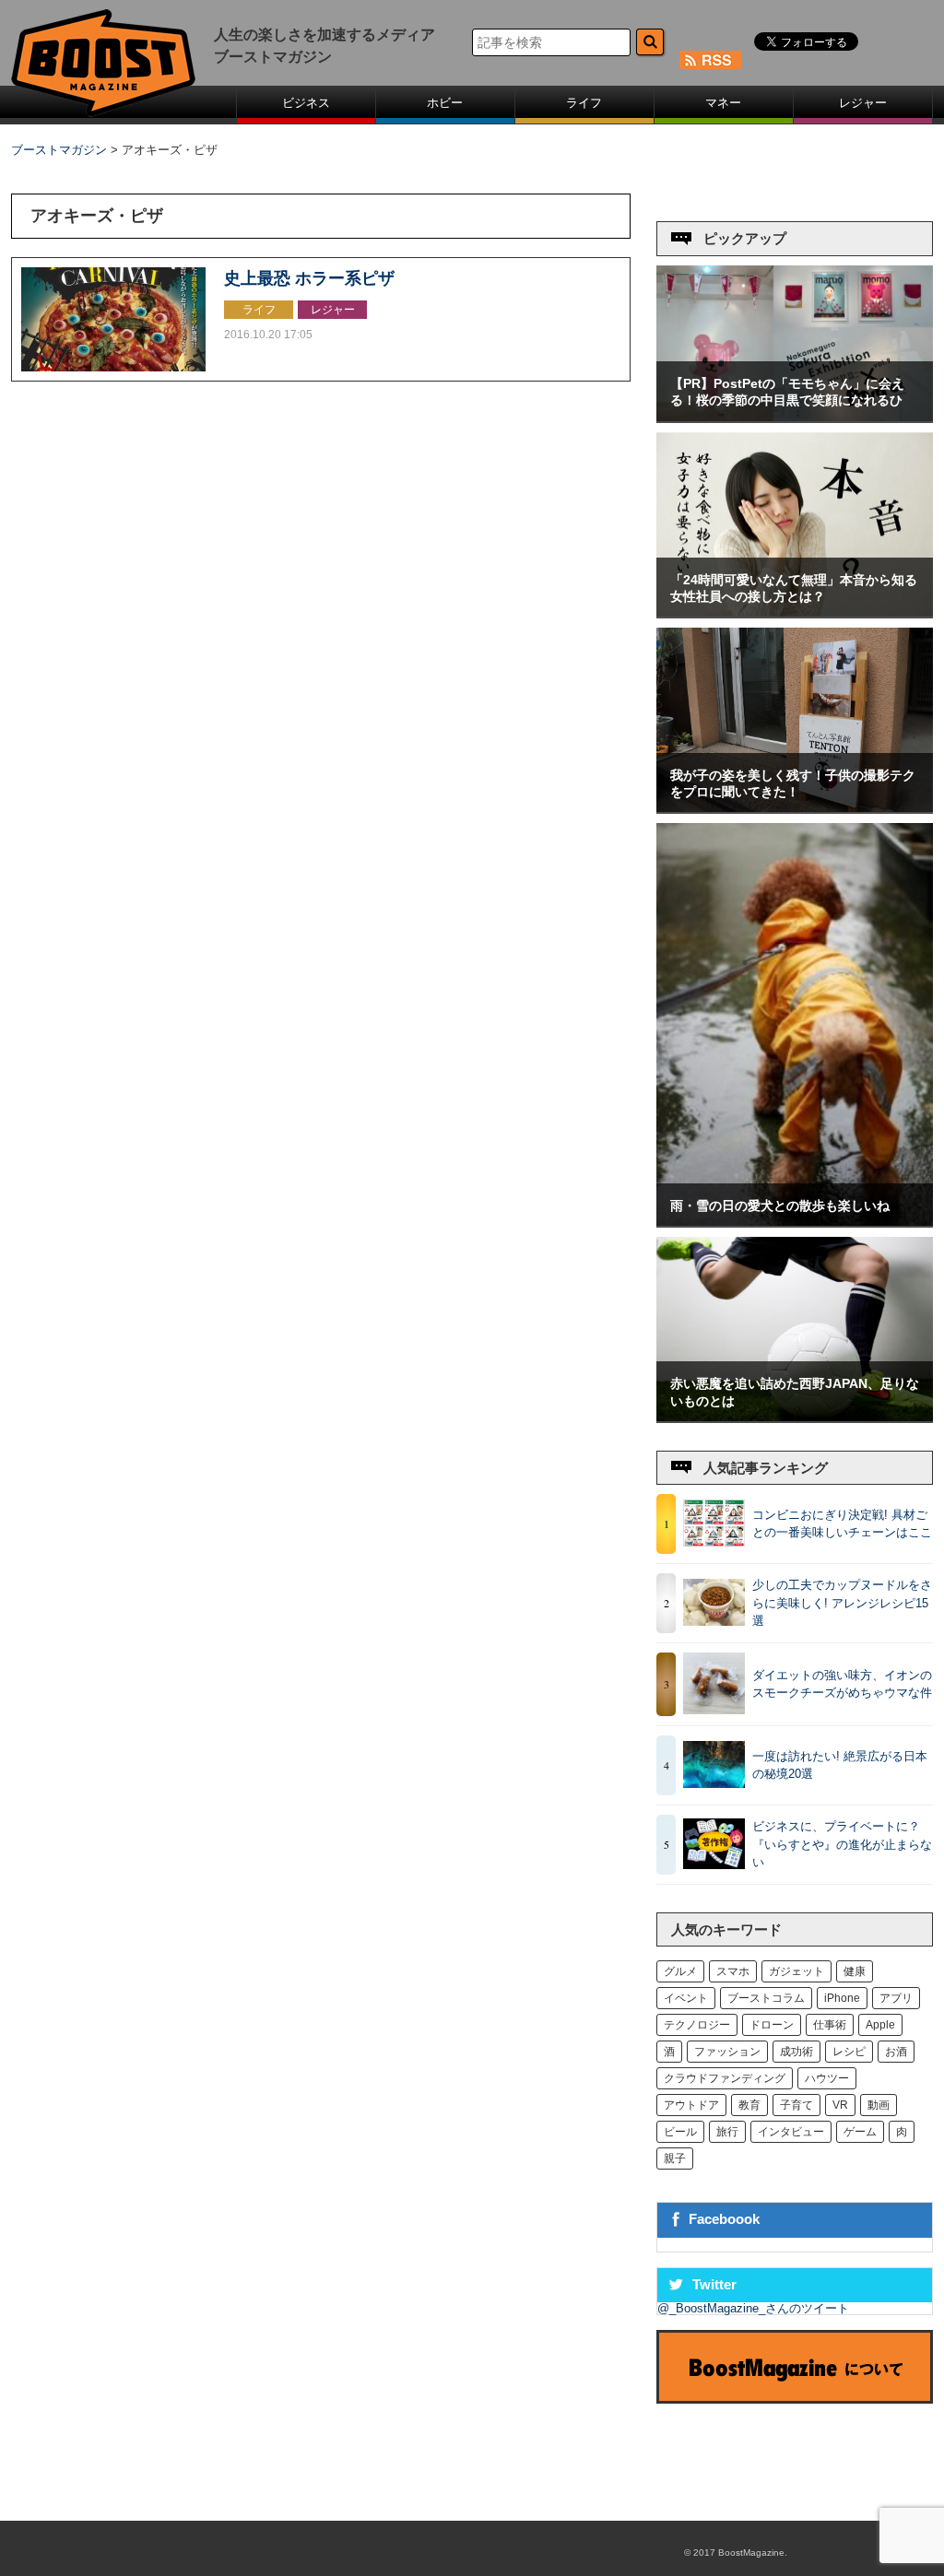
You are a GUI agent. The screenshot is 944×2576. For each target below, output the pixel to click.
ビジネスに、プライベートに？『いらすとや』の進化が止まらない (842, 1844)
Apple (880, 2025)
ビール (680, 2132)
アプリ (896, 1998)
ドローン (772, 2025)
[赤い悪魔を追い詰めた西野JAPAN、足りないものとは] (795, 1417)
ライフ (584, 103)
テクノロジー (697, 2025)
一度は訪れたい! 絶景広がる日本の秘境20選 (840, 1765)
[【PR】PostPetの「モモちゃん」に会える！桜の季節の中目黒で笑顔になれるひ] (795, 417)
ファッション (727, 2052)
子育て (796, 2105)
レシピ (849, 2052)
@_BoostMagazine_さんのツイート (753, 2308)
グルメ (680, 1971)
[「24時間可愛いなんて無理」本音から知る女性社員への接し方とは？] (795, 612)
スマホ (733, 1971)
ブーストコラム (766, 1998)
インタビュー (791, 2132)
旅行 (727, 2132)
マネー (723, 103)
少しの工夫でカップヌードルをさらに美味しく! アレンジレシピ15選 (842, 1603)
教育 (749, 2105)
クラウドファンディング (725, 2078)
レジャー (863, 103)
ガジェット (796, 1971)
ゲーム (860, 2132)
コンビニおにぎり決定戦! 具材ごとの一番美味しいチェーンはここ (842, 1524)
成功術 (796, 2052)
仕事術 (830, 2025)
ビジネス (306, 103)
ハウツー (827, 2078)
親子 (675, 2158)
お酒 (896, 2052)
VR (840, 2105)
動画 (879, 2105)
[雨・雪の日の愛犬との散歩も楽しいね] (795, 1222)
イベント (686, 1998)
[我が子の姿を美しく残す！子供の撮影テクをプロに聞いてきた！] (795, 808)
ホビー (445, 103)
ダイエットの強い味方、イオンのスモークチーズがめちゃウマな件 (842, 1684)
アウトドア (691, 2105)
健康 (855, 1971)
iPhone (842, 1998)
